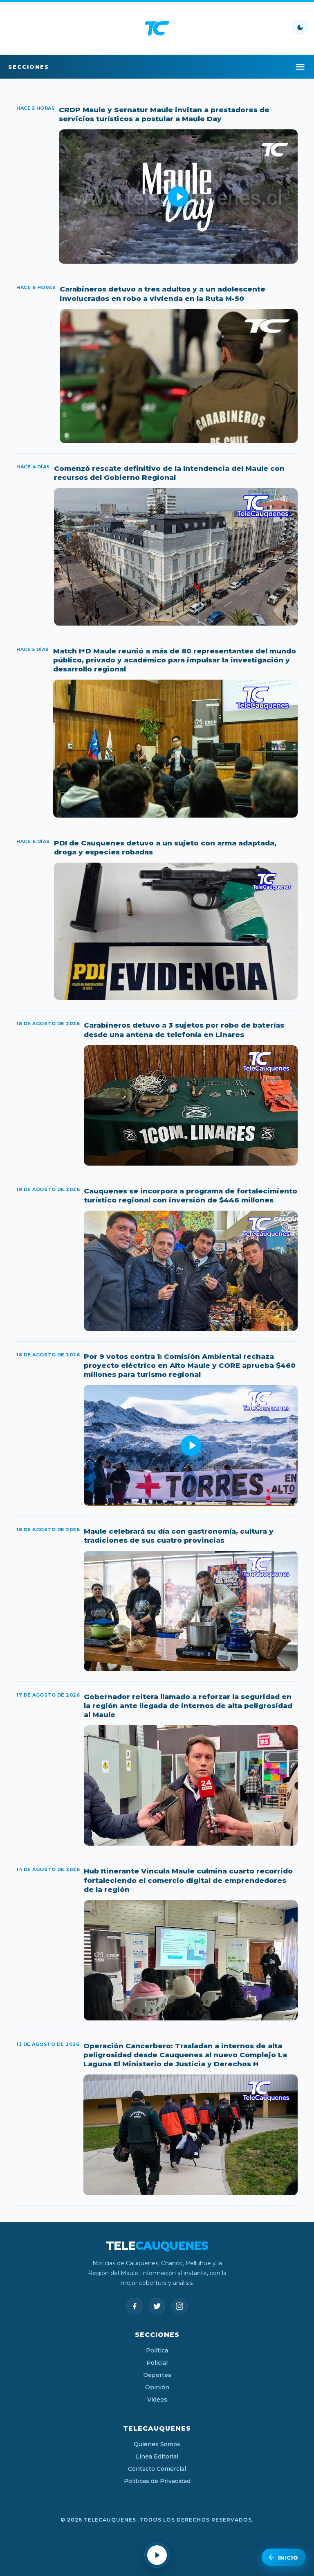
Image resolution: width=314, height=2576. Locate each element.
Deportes (157, 2375)
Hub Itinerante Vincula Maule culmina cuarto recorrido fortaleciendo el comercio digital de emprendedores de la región (188, 1880)
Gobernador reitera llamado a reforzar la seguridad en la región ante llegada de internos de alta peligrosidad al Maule (188, 1706)
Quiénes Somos (157, 2444)
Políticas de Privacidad (157, 2481)
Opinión (157, 2387)
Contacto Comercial (157, 2469)
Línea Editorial (157, 2456)
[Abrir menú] (300, 67)
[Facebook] (135, 2306)
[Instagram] (179, 2306)
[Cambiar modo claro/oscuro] (300, 27)
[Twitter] (157, 2306)
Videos (157, 2400)
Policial (157, 2363)
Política (157, 2350)
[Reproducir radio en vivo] (157, 2555)
